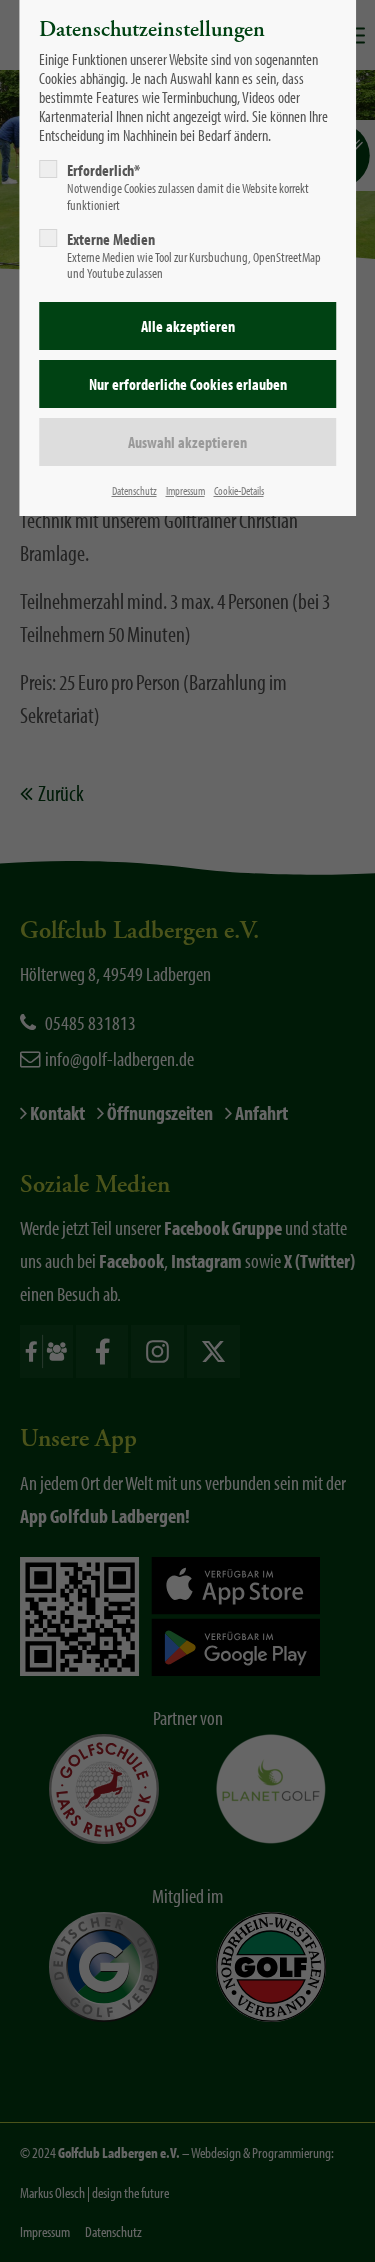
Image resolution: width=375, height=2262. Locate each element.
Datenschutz (134, 490)
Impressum (185, 490)
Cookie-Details (239, 490)
